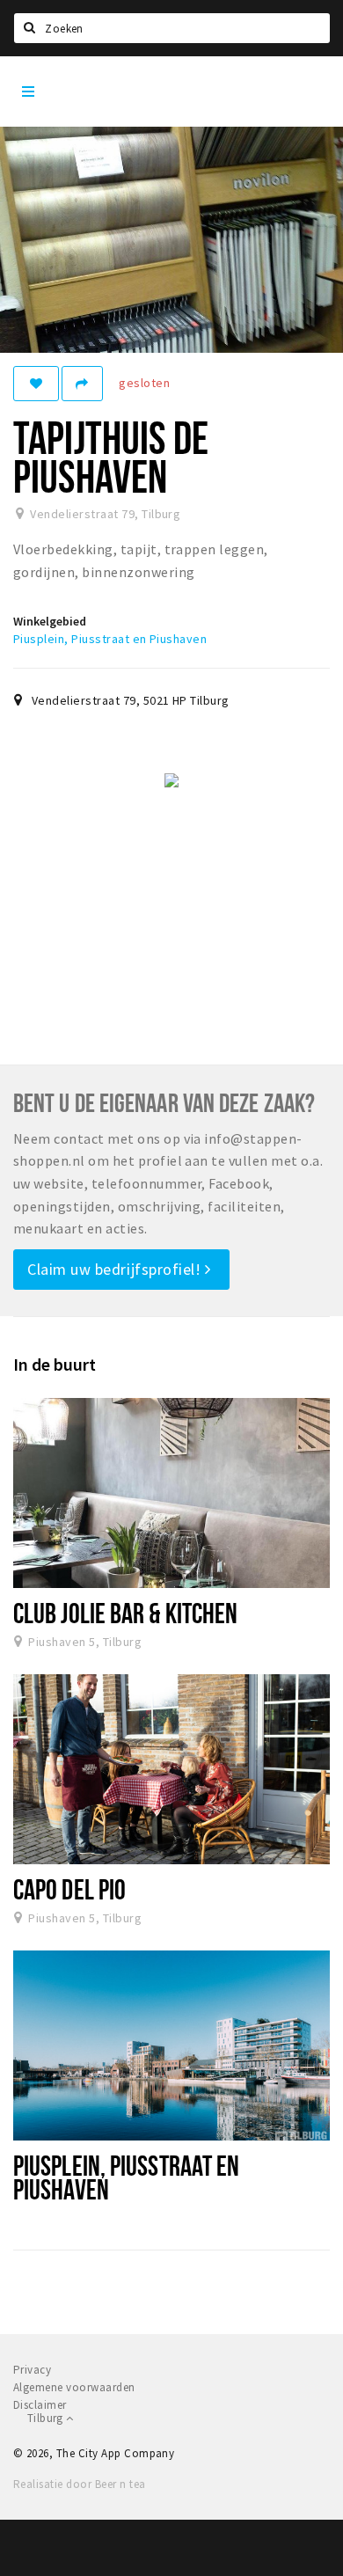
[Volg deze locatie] (36, 384)
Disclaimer (40, 2405)
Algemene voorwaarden (74, 2387)
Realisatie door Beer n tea (79, 2484)
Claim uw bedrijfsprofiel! (116, 1269)
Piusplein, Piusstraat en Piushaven (110, 639)
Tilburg (47, 2418)
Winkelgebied (50, 621)
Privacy (32, 2370)
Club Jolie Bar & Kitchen (125, 1613)
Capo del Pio (69, 1889)
